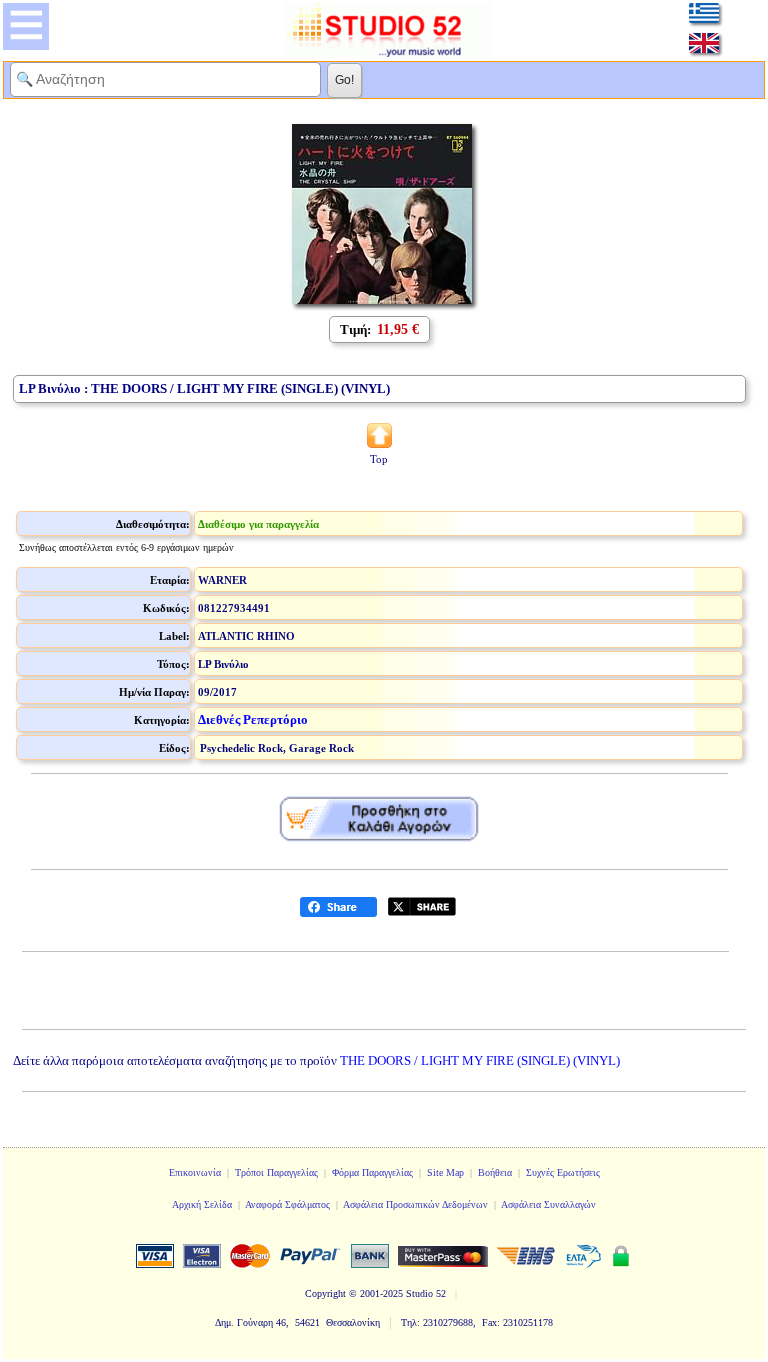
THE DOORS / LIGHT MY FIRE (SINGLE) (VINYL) (480, 1060)
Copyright (325, 1293)
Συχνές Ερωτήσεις (563, 1172)
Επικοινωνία (195, 1172)
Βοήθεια (495, 1172)
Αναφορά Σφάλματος (287, 1204)
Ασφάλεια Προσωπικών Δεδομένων (415, 1204)
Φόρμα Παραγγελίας (372, 1172)
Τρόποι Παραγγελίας (276, 1172)
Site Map (445, 1172)
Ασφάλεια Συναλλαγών (548, 1204)
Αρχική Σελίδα (202, 1204)
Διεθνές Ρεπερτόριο (253, 719)
